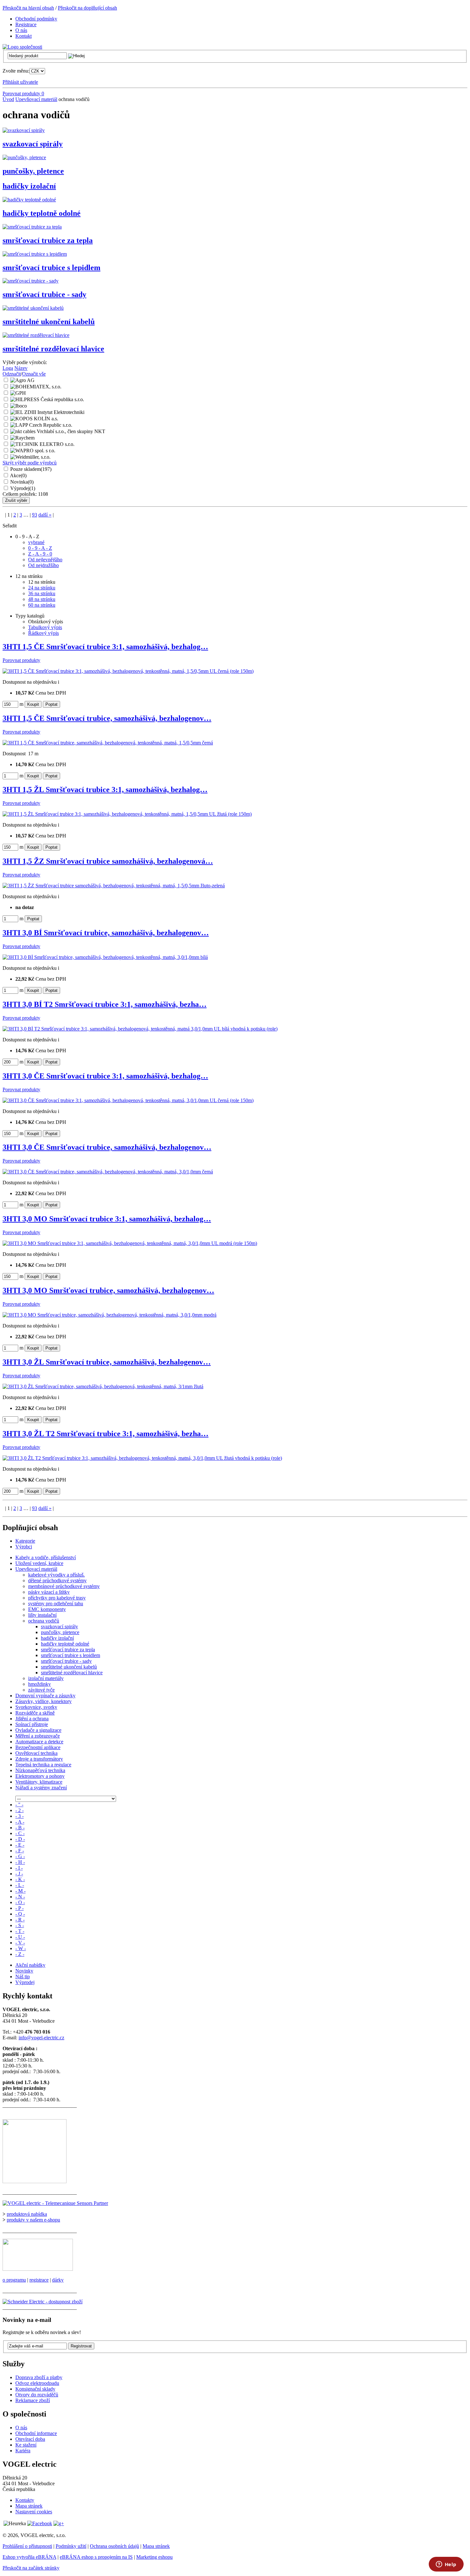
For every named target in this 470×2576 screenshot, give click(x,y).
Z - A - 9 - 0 (40, 554)
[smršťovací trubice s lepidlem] (35, 254)
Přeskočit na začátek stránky (31, 2568)
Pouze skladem (31, 469)
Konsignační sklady (35, 2389)
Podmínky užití (71, 2546)
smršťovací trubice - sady (44, 294)
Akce (18, 475)
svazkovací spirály (33, 144)
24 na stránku (42, 588)
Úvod (8, 99)
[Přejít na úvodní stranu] (22, 47)
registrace (39, 2280)
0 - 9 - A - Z (40, 548)
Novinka (22, 482)
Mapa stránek (29, 2506)
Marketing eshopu (154, 2557)
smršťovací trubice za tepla (48, 240)
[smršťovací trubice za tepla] (32, 227)
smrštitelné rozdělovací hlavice (53, 349)
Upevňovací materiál (36, 99)
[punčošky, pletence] (24, 157)
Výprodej (23, 488)
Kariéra (23, 2451)
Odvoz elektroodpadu (37, 2383)
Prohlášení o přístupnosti (27, 2546)
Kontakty (25, 2500)
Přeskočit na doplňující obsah (87, 8)
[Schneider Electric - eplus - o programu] (38, 2269)
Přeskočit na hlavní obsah (28, 8)
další (45, 515)
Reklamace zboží (33, 2400)
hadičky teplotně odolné (42, 213)
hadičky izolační (29, 186)
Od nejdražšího (43, 565)
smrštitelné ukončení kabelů (49, 322)
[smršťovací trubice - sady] (31, 281)
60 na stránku (42, 605)
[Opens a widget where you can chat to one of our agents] (446, 2565)
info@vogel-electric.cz (41, 2038)
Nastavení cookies (34, 2512)
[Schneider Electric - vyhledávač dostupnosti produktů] (43, 2302)
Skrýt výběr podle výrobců (30, 463)
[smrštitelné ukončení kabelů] (33, 308)
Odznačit (12, 374)
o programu (14, 2280)
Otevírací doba (30, 2439)
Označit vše (34, 374)
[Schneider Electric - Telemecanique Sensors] (55, 2203)
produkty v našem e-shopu (33, 2220)
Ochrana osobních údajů (114, 2546)
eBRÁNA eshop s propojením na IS (96, 2557)
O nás (21, 2428)
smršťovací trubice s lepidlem (51, 268)
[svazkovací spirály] (24, 130)
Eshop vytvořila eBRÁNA (29, 2557)
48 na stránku (42, 599)
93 (35, 515)
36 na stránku (42, 593)
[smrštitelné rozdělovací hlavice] (36, 335)
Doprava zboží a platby (39, 2377)
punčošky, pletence (33, 171)
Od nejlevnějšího (45, 560)
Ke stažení (26, 2445)
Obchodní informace (36, 2433)
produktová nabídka (27, 2214)
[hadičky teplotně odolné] (29, 200)
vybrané (36, 542)
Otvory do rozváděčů (37, 2395)
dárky (58, 2280)
